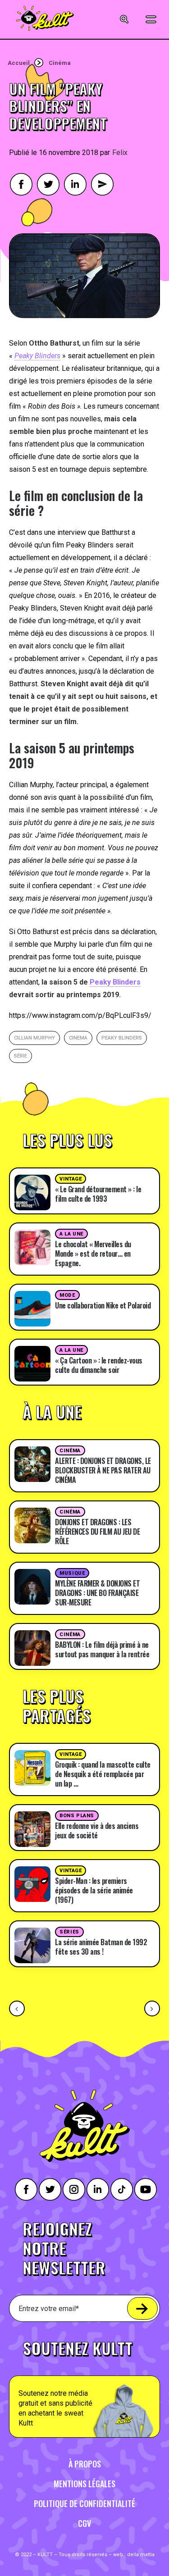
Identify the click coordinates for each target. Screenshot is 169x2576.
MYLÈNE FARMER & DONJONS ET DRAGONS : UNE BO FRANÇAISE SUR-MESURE (97, 1593)
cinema (78, 1038)
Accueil (19, 63)
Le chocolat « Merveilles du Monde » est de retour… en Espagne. (93, 1254)
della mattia (141, 2555)
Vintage (71, 1179)
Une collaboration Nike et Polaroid (103, 1305)
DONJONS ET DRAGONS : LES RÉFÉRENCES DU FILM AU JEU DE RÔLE (97, 1532)
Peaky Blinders (115, 982)
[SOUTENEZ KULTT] (84, 2384)
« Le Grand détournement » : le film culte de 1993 (98, 1194)
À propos (85, 2464)
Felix (120, 153)
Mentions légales (84, 2484)
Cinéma (60, 63)
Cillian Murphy (34, 1038)
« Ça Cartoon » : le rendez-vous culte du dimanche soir (99, 1365)
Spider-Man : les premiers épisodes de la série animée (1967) (94, 1890)
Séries (69, 1932)
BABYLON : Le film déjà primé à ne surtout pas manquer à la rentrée (102, 1649)
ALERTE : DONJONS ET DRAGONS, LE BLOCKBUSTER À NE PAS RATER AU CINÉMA (103, 1470)
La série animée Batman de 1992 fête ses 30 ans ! (101, 1947)
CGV (84, 2523)
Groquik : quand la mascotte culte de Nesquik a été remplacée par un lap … (103, 1774)
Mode (67, 1295)
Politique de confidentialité (84, 2503)
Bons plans (77, 1816)
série (21, 1056)
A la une (71, 1234)
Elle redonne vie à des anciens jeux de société (97, 1831)
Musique (72, 1573)
